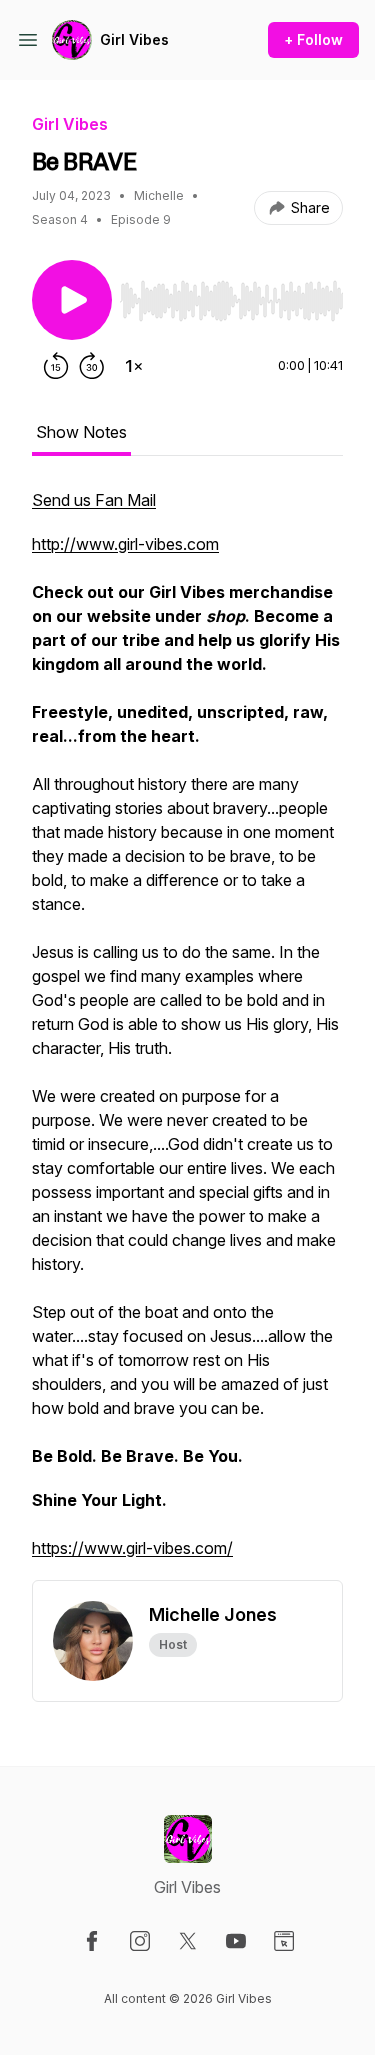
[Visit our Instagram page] (140, 1941)
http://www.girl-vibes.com (125, 544)
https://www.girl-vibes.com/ (132, 1548)
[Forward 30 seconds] (92, 366)
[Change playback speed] (134, 366)
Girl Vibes (134, 39)
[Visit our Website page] (284, 1941)
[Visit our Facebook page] (92, 1941)
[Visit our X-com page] (188, 1941)
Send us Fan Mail (94, 500)
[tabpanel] (187, 1034)
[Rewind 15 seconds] (56, 366)
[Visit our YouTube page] (236, 1941)
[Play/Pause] (72, 300)
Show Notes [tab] (81, 432)
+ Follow (313, 39)
